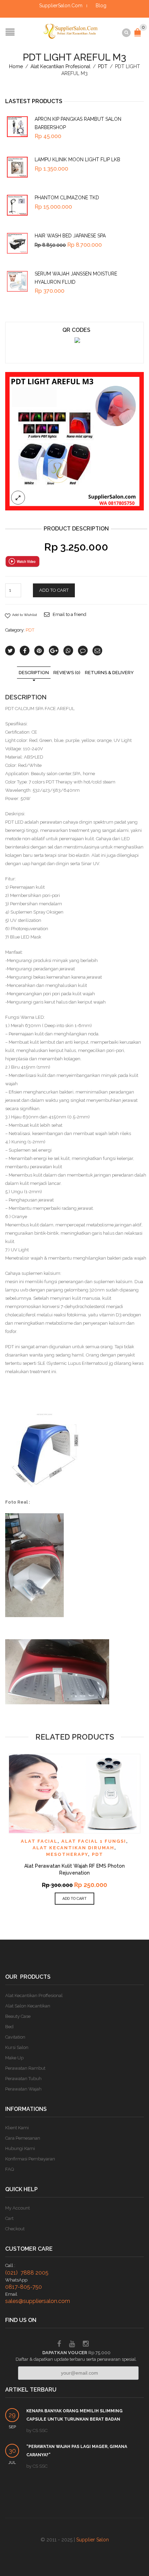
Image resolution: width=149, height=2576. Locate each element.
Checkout (15, 2229)
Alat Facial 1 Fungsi (94, 1841)
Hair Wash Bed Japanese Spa (70, 236)
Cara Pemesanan (23, 2138)
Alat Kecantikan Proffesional (34, 1996)
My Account (17, 2208)
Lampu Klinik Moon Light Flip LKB (77, 160)
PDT (103, 66)
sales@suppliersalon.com (38, 2301)
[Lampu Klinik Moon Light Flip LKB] (17, 167)
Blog (101, 6)
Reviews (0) (67, 673)
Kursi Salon (17, 2047)
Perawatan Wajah (23, 2089)
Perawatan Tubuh (23, 2079)
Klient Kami (17, 2128)
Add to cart (54, 590)
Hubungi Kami (20, 2148)
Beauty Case (18, 2016)
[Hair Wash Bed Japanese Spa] (17, 243)
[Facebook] (59, 2345)
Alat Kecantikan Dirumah (73, 1848)
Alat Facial (39, 1841)
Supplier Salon (93, 2540)
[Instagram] (86, 2345)
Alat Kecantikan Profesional (60, 66)
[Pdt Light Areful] (74, 441)
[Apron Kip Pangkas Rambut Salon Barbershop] (17, 127)
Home (16, 66)
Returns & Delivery (109, 673)
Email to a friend (69, 614)
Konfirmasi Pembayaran (30, 2159)
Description (34, 673)
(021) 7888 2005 (27, 2273)
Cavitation (15, 2037)
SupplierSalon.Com (61, 6)
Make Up (14, 2058)
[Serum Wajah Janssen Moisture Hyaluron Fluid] (17, 281)
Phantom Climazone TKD (67, 198)
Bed (9, 2027)
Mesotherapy (67, 1854)
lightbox (18, 498)
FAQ (10, 2169)
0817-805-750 (24, 2287)
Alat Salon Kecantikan (28, 2006)
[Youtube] (72, 2345)
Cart (9, 2218)
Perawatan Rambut (25, 2068)
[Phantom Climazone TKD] (17, 205)
